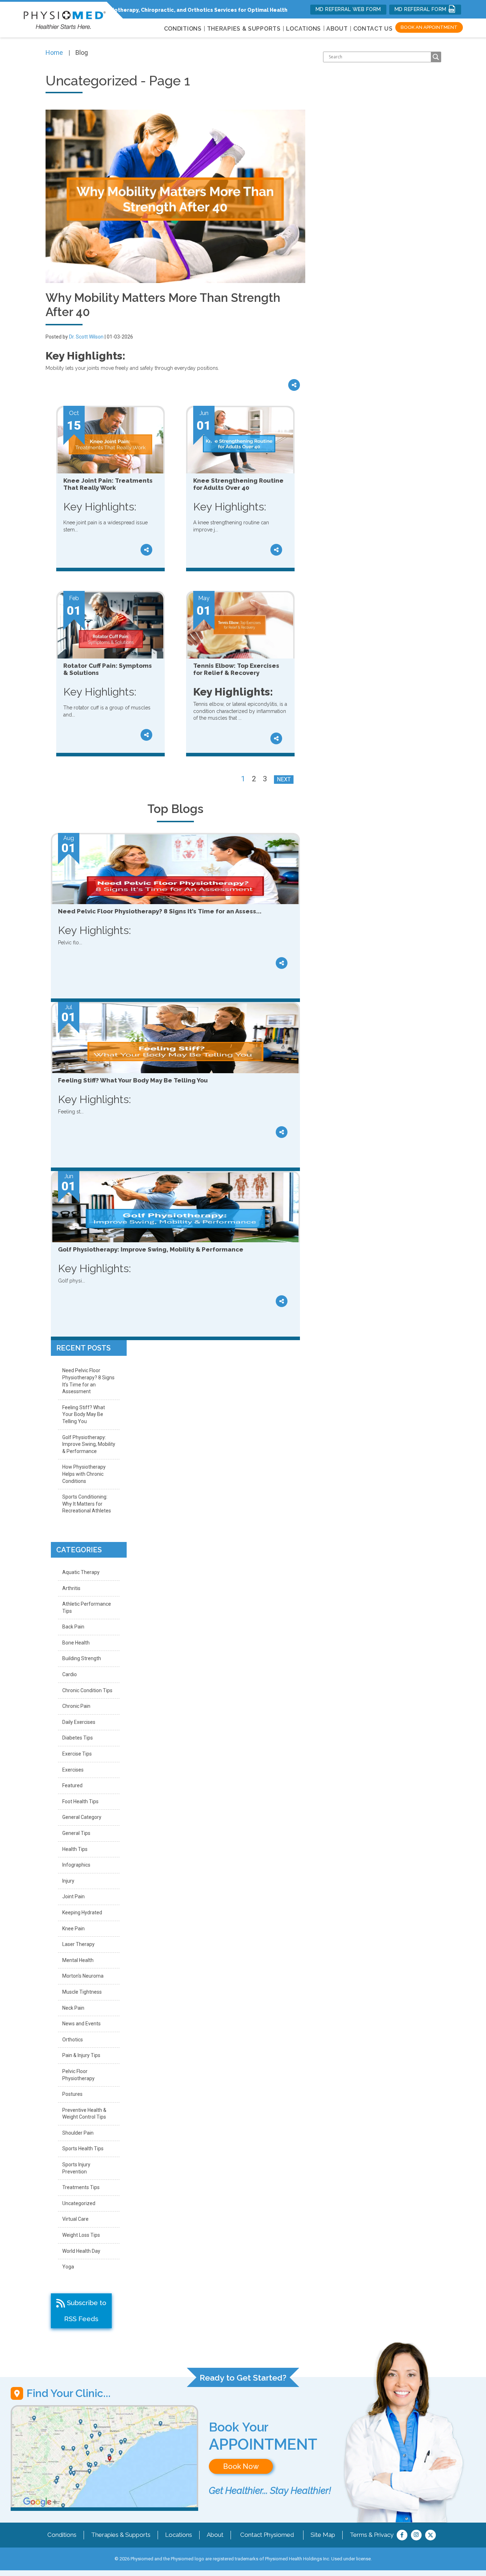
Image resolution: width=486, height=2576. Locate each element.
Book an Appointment (429, 27)
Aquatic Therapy (81, 1572)
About (337, 29)
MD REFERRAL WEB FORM (348, 9)
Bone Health (76, 1643)
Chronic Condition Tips (87, 1690)
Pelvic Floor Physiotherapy (78, 2075)
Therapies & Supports (121, 2535)
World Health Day (81, 2251)
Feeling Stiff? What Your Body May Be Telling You (84, 1414)
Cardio (70, 1674)
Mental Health (78, 1960)
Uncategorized (79, 2203)
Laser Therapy (78, 1944)
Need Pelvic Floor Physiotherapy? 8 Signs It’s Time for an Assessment (88, 1381)
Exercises (73, 1770)
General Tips (76, 1833)
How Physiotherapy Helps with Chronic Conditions (84, 1474)
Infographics (76, 1865)
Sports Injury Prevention (76, 2168)
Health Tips (75, 1849)
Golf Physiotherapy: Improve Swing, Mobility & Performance (89, 1444)
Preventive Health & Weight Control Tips (84, 2114)
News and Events (81, 2024)
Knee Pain (73, 1929)
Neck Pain (73, 2008)
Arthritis (71, 1588)
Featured (72, 1785)
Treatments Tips (81, 2187)
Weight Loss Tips (81, 2235)
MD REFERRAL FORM (421, 9)
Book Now (241, 2466)
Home (54, 53)
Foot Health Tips (80, 1801)
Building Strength (82, 1658)
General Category (82, 1817)
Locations (179, 2535)
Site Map (323, 2535)
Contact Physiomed (267, 2535)
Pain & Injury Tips (81, 2055)
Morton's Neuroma (83, 1976)
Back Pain (73, 1627)
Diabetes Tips (78, 1738)
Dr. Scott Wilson (86, 337)
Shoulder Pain (78, 2133)
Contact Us (373, 29)
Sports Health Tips (83, 2149)
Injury (68, 1881)
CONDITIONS (183, 29)
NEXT (284, 779)
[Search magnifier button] (436, 57)
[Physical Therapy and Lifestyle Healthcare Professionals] (65, 18)
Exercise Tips (77, 1754)
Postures (72, 2094)
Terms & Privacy (372, 2535)
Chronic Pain (76, 1706)
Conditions (62, 2535)
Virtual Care (75, 2219)
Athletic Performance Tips (87, 1607)
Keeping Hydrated (82, 1913)
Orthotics (73, 2040)
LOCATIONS (303, 29)
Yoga (68, 2267)
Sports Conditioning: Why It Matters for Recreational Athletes (87, 1504)
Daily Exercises (79, 1722)
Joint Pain (73, 1896)
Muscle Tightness (82, 1992)
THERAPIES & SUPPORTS (244, 29)
